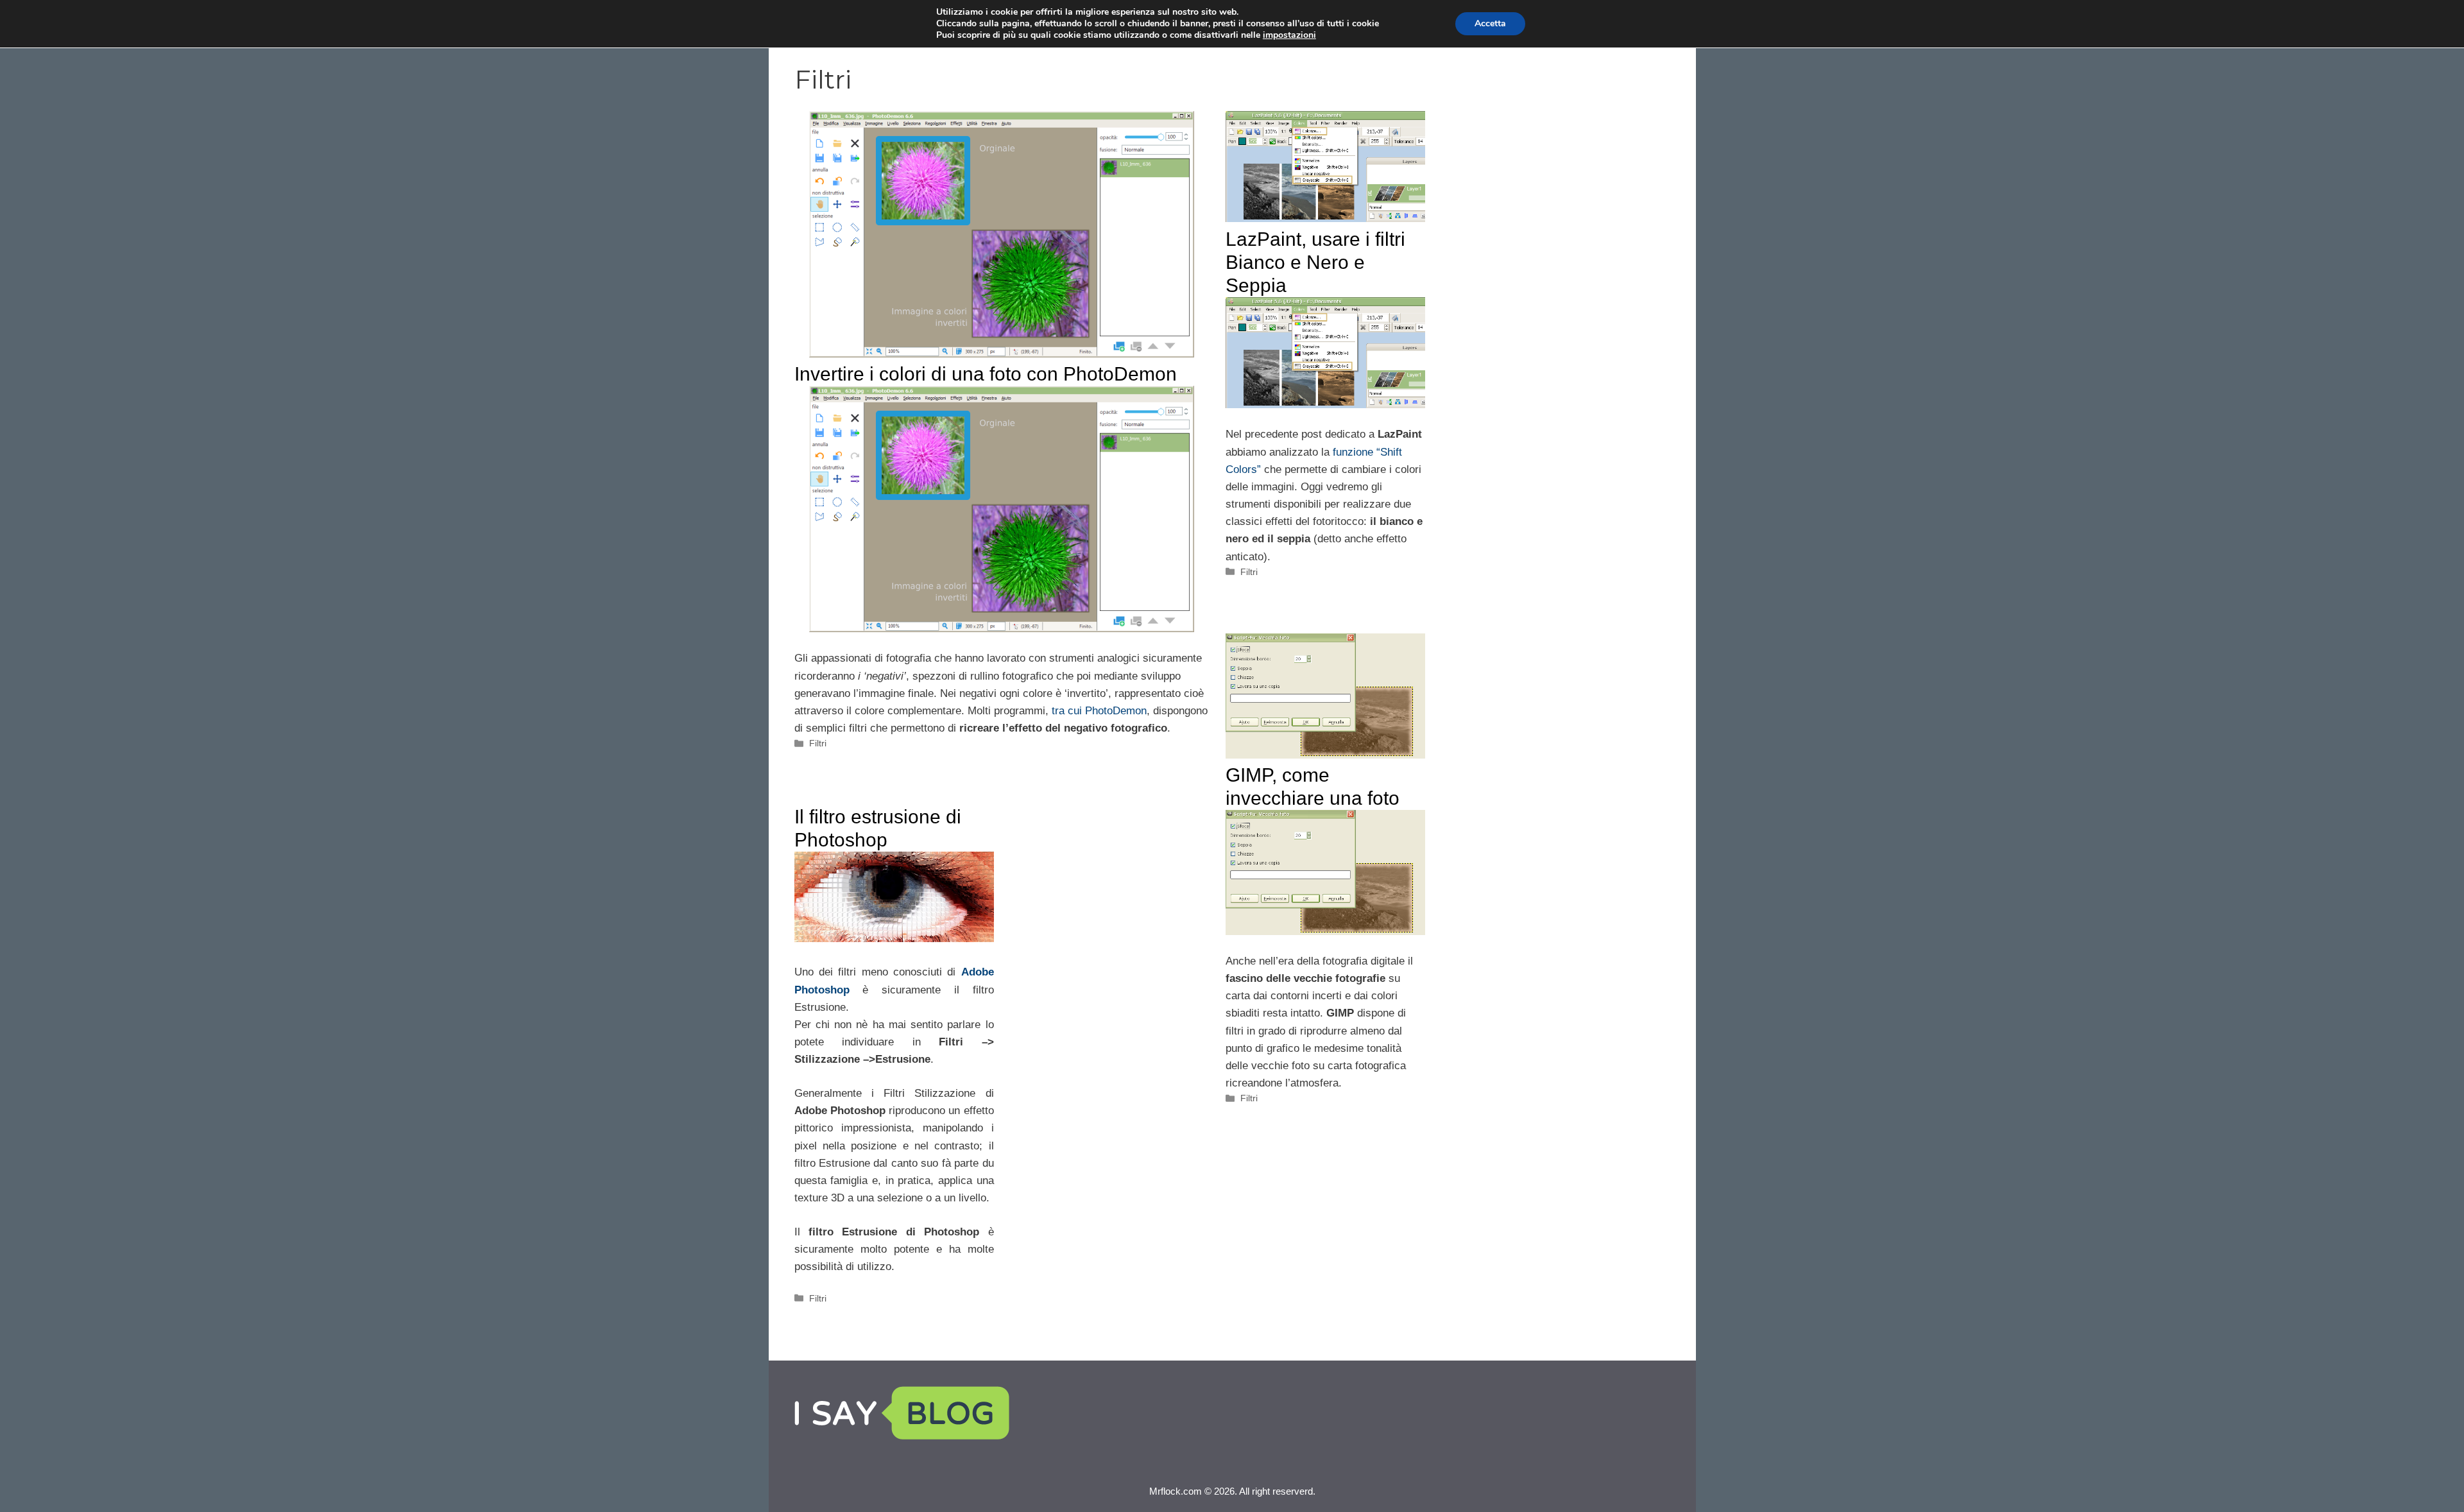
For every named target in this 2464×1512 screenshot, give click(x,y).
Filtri (818, 743)
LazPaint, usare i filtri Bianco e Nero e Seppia (1315, 262)
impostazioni (1289, 35)
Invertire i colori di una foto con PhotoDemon (986, 374)
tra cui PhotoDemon (1099, 711)
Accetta (1490, 23)
